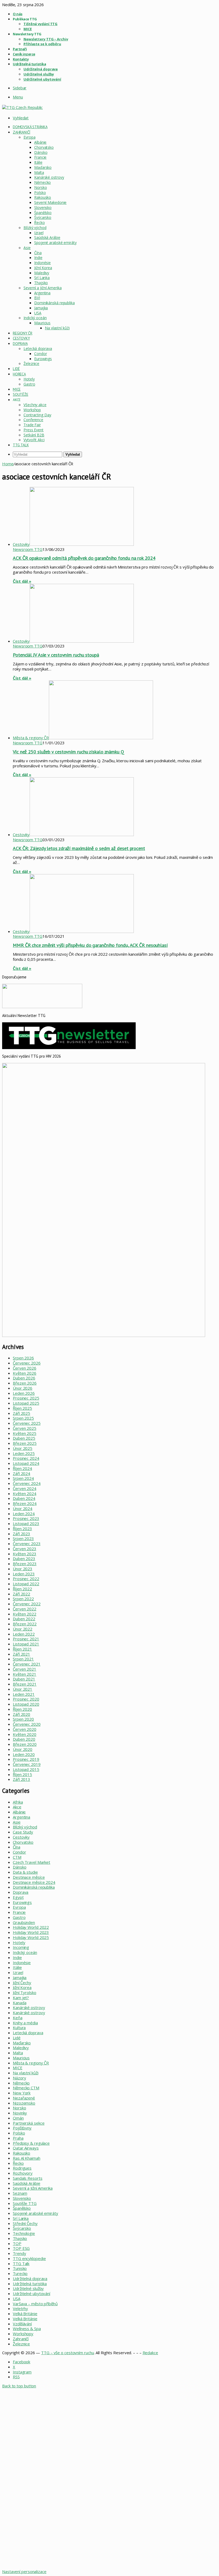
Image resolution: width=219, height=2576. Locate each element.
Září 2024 (21, 1473)
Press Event (34, 430)
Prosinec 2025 (26, 1398)
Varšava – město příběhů (35, 2304)
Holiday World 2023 (31, 1932)
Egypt (18, 1897)
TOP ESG (21, 2248)
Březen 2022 (25, 1624)
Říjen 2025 (22, 1408)
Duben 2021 (24, 1679)
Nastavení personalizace (24, 2571)
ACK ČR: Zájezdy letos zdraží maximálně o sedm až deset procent (79, 848)
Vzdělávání (22, 2324)
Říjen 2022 (22, 1589)
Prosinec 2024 (26, 1458)
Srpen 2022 (23, 1599)
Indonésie (42, 263)
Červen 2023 (25, 1549)
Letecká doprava (38, 348)
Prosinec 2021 (26, 1639)
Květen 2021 (25, 1674)
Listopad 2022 (26, 1584)
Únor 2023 (23, 1569)
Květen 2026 (25, 1373)
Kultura (19, 2028)
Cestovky (21, 338)
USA (38, 313)
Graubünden (24, 1922)
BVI (37, 298)
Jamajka (41, 308)
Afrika (18, 1802)
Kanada (19, 2003)
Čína (38, 253)
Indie (38, 258)
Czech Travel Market (32, 1862)
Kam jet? (21, 1998)
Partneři (20, 49)
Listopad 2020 (26, 1704)
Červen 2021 (25, 1669)
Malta (39, 172)
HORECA (19, 374)
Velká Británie (25, 2314)
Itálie (38, 162)
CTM (17, 1857)
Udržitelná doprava (41, 69)
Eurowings (43, 359)
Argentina (42, 293)
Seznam (20, 2193)
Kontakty (21, 59)
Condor (40, 354)
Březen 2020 (25, 1744)
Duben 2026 (24, 1378)
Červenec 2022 (27, 1604)
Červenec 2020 (27, 1724)
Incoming (21, 1947)
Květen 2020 (25, 1734)
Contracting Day (37, 415)
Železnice (31, 363)
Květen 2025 (25, 1433)
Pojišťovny (22, 2128)
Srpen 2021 (23, 1659)
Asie (27, 248)
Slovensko (43, 207)
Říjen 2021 (22, 1649)
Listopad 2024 (26, 1463)
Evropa (29, 137)
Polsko (40, 193)
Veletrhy (20, 2308)
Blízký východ (35, 228)
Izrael (39, 233)
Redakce (150, 2353)
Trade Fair (32, 425)
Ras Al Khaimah (27, 2158)
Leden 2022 (24, 1634)
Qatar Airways (26, 2148)
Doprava (20, 344)
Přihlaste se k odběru (42, 44)
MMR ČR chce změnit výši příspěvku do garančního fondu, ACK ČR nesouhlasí (90, 945)
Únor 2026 (23, 1388)
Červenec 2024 (27, 1483)
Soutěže (21, 394)
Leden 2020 (24, 1754)
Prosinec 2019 (26, 1759)
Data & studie (25, 1872)
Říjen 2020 (22, 1709)
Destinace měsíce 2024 (34, 1882)
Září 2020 (21, 1714)
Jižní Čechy (22, 1983)
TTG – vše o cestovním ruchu (67, 2353)
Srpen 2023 (23, 1538)
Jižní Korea (43, 268)
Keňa (18, 2018)
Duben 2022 (24, 1619)
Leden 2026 (24, 1393)
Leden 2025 (24, 1453)
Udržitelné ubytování (42, 79)
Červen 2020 (25, 1729)
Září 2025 (21, 1413)
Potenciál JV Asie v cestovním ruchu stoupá (56, 655)
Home (8, 464)
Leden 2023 (24, 1574)
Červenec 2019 (27, 1764)
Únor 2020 (23, 1749)
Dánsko (41, 152)
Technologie (24, 2233)
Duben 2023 (24, 1558)
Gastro (29, 384)
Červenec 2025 (27, 1423)
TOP (17, 2243)
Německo (42, 182)
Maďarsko (43, 167)
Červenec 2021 (27, 1664)
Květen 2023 (25, 1554)
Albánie (40, 142)
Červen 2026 (25, 1368)
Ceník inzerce (24, 54)
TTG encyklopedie (29, 2258)
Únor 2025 (23, 1448)
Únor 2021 (23, 1689)
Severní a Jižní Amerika (43, 288)
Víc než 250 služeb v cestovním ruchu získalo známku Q (69, 752)
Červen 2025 (25, 1428)
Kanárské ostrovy (49, 177)
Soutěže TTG (25, 2203)
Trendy (19, 2253)
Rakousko (43, 197)
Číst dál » (22, 581)
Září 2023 (21, 1534)
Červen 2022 (25, 1609)
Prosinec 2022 (26, 1579)
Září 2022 (21, 1594)
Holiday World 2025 (31, 1937)
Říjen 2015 (22, 1774)
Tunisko (20, 2268)
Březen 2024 (25, 1503)
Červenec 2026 (27, 1363)
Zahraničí (21, 132)
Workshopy (23, 2334)
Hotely (29, 379)
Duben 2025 (24, 1438)
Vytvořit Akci (34, 440)
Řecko (40, 222)
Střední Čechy (25, 2223)
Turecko (20, 2273)
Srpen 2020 (23, 1719)
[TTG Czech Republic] (22, 107)
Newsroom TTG (28, 549)
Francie (40, 157)
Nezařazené (24, 2098)
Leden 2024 (24, 1514)
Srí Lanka (42, 278)
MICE (28, 29)
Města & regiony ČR (31, 2063)
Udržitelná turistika (29, 64)
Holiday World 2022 (31, 1927)
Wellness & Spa (27, 2329)
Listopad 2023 (26, 1523)
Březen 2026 (25, 1383)
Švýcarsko (43, 217)
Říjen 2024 (22, 1468)
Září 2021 (21, 1654)
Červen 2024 (25, 1488)
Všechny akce (35, 405)
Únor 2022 (23, 1629)
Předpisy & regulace (31, 2143)
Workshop (32, 410)
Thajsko (41, 283)
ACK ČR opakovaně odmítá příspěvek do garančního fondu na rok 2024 (84, 558)
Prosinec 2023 (26, 1518)
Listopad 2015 (26, 1769)
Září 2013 (21, 1779)
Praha (18, 2138)
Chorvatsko (44, 147)
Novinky (20, 2113)
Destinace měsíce (29, 1877)
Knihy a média (25, 2023)
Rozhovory (23, 2173)
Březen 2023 (25, 1564)
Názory (19, 2078)
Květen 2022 (25, 1614)
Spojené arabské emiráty (55, 243)
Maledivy (42, 273)
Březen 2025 (25, 1443)
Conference (33, 420)
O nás (18, 14)
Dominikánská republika (54, 303)
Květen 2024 (25, 1493)
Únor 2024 (23, 1508)
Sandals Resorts (28, 2178)
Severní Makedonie (50, 202)
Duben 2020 (24, 1739)
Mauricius (42, 323)
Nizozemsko (24, 2103)
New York (22, 2093)
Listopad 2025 (26, 1403)
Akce (17, 1807)
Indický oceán (35, 318)
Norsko (40, 187)
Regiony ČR (23, 333)
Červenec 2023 (27, 1544)
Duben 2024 (24, 1498)
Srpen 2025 (23, 1418)
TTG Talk (21, 445)
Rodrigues (22, 2168)
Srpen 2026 (23, 1358)
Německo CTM (26, 2088)
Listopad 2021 (26, 1644)
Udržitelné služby (39, 74)
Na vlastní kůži (57, 328)
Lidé (16, 369)
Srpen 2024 (23, 1478)
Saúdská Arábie (47, 237)
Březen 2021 (25, 1684)
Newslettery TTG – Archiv (46, 39)
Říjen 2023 (22, 1529)
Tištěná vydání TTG (40, 24)
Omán (18, 2118)
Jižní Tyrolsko (25, 1992)
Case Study (23, 1832)
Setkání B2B (34, 435)
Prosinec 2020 (26, 1699)
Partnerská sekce (29, 2123)
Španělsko (43, 213)
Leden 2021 (24, 1694)
